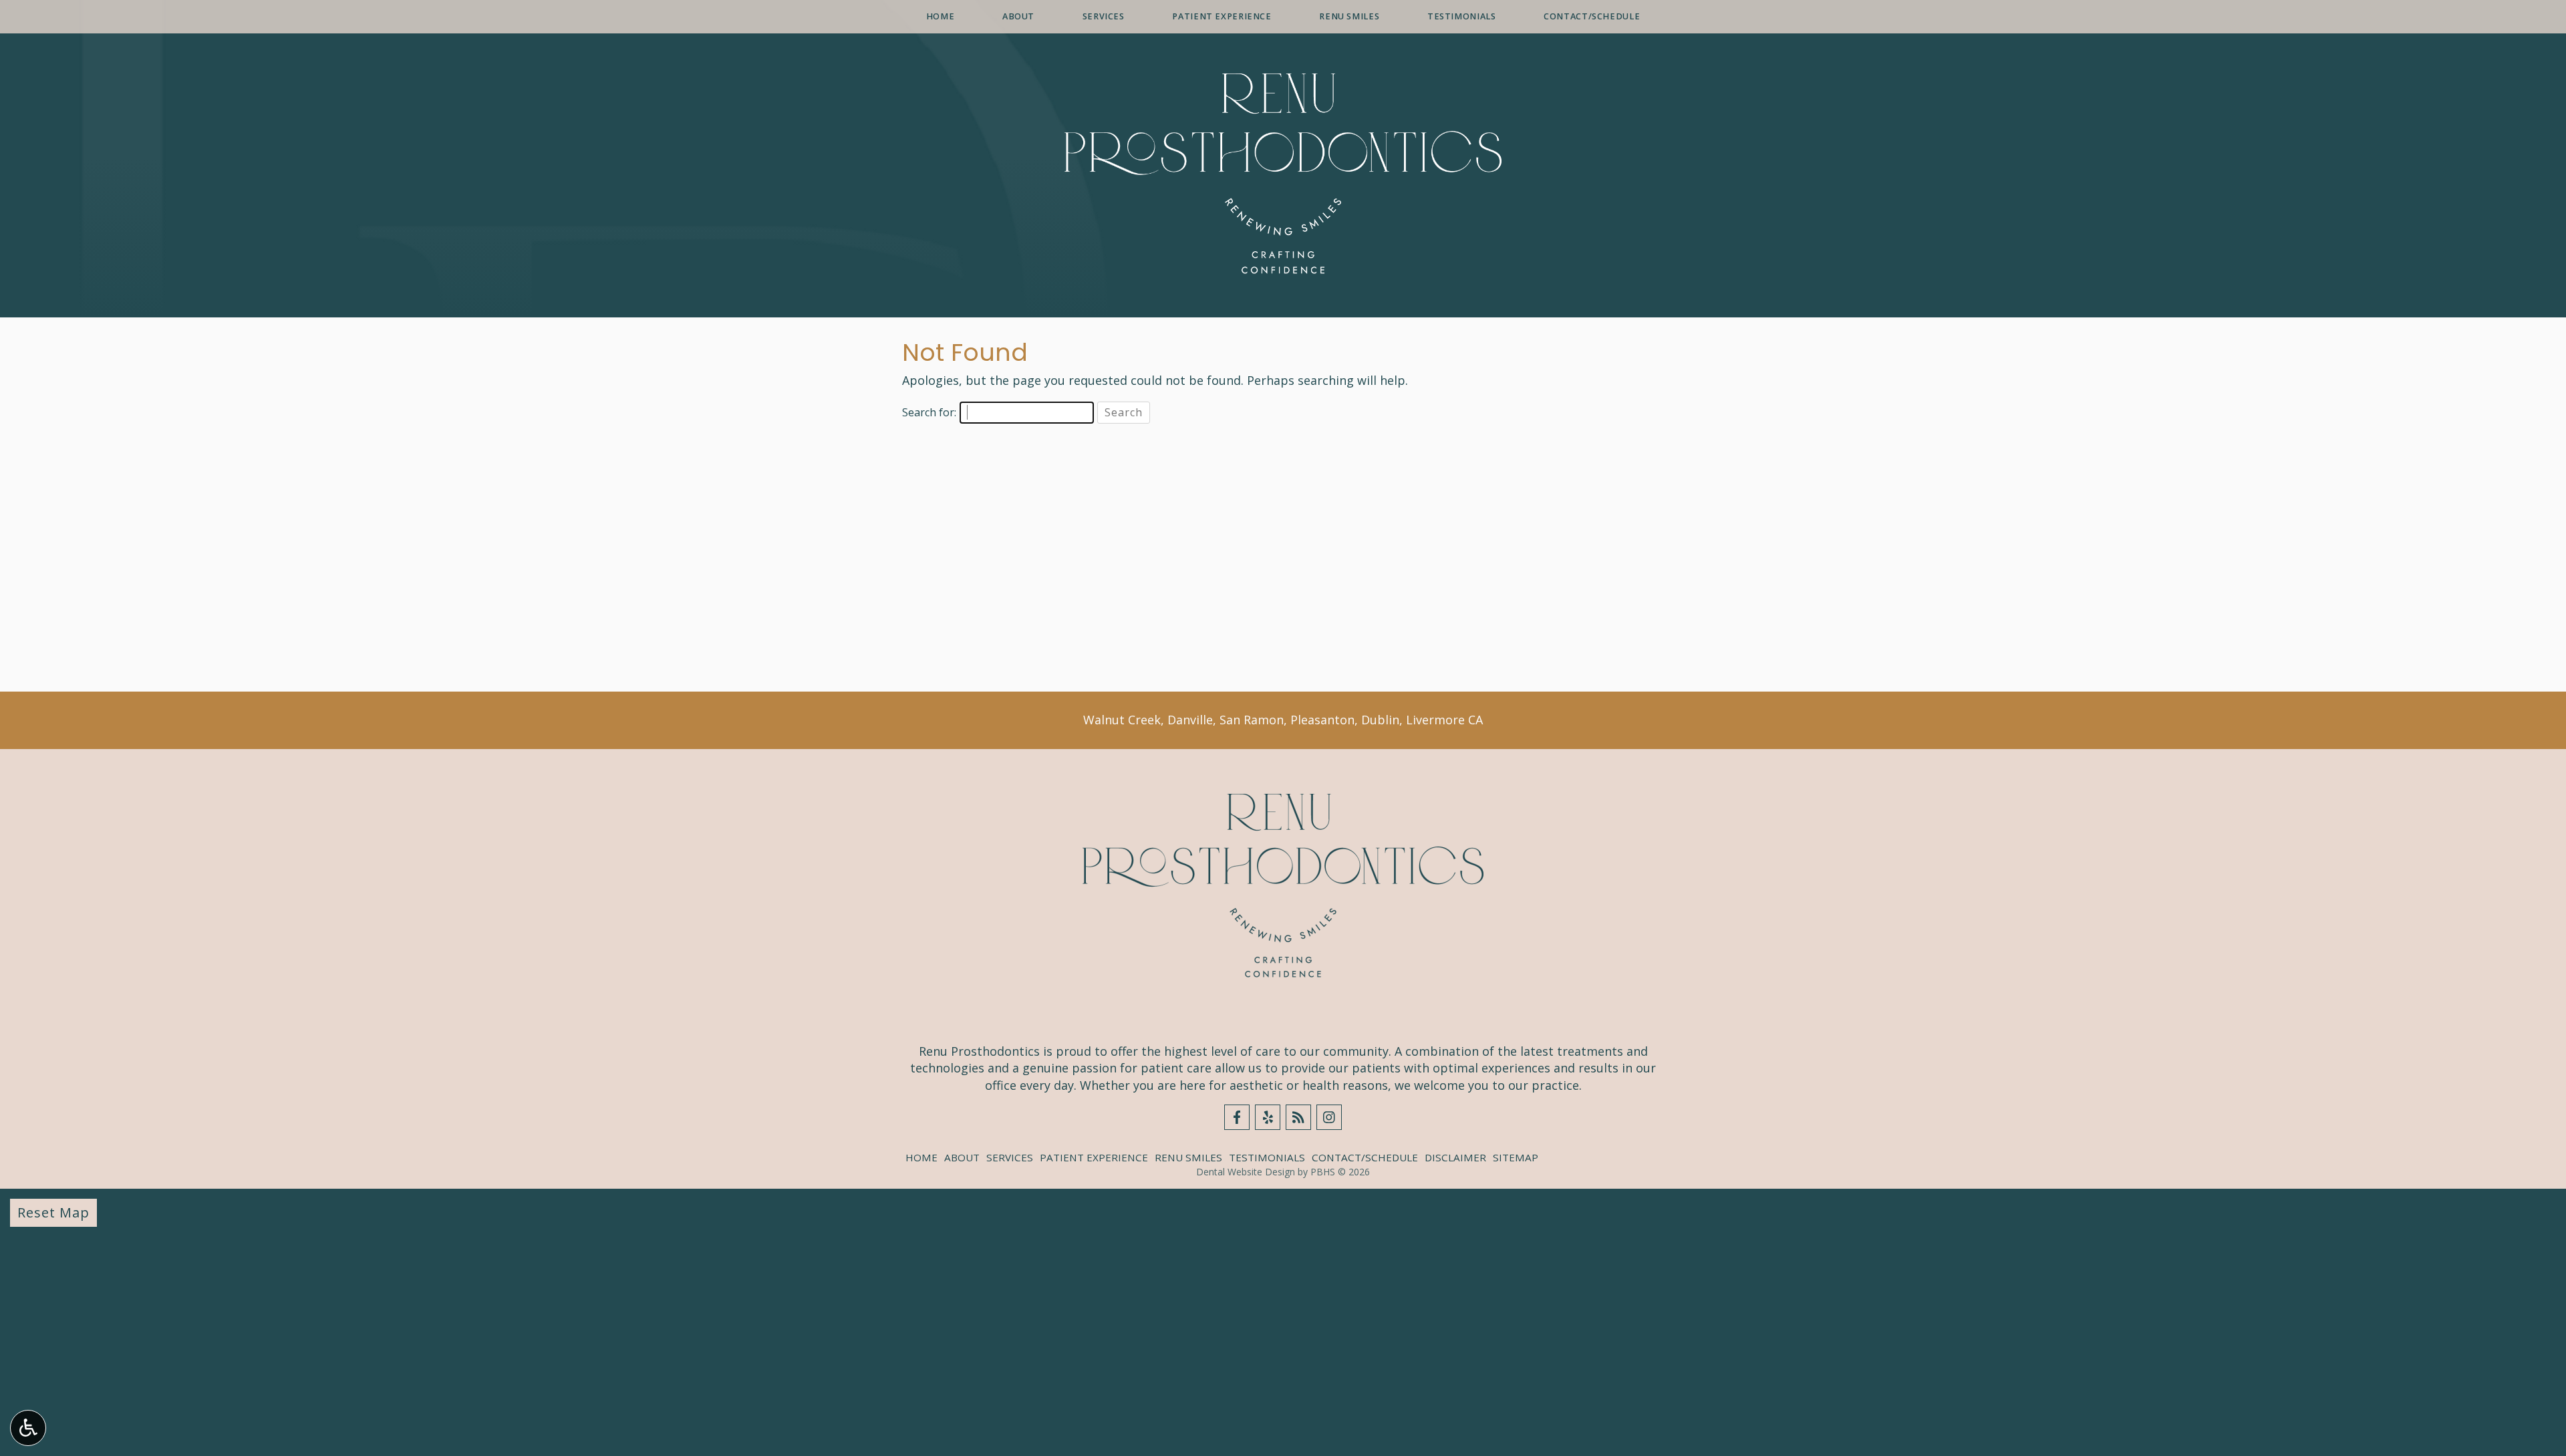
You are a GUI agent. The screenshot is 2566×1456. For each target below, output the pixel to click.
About (1018, 17)
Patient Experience (1222, 17)
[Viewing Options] (28, 1428)
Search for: (929, 412)
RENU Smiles (1349, 17)
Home (941, 17)
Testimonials (1462, 17)
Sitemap (1516, 1157)
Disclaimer (1455, 1157)
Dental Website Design (1246, 1172)
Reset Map (53, 1212)
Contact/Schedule (1592, 17)
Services (1104, 17)
